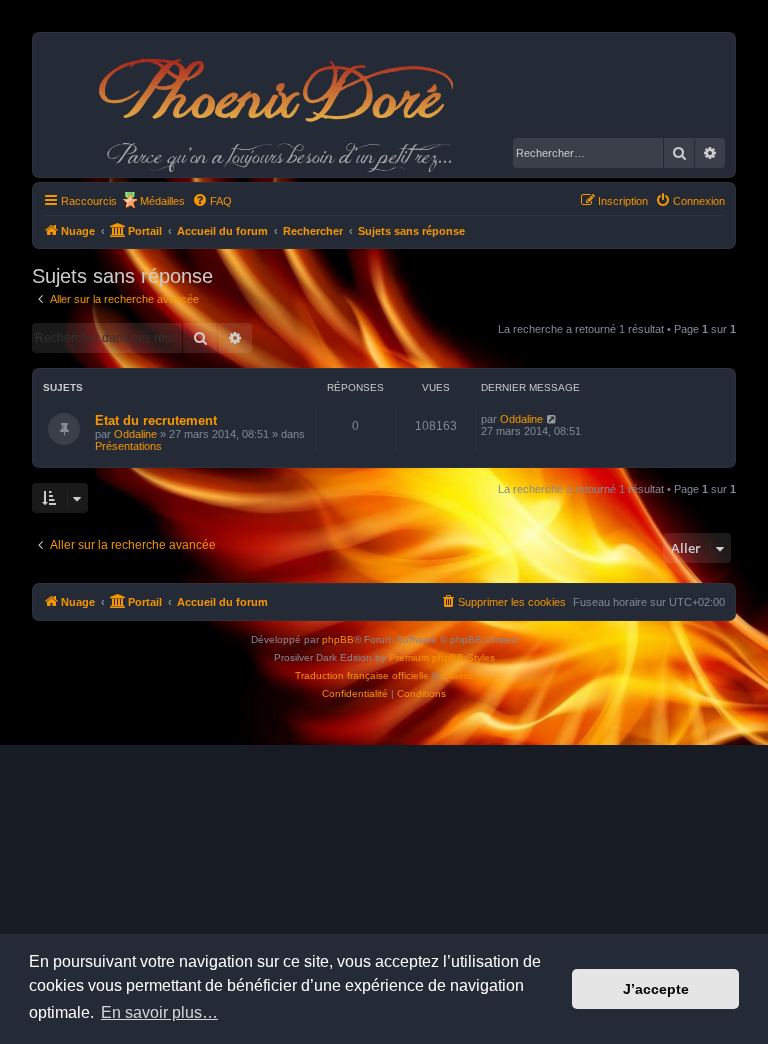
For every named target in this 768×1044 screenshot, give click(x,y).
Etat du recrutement (156, 420)
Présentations (128, 446)
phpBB (338, 639)
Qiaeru (457, 675)
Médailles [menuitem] (162, 201)
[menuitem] (212, 201)
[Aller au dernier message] (552, 419)
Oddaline (135, 434)
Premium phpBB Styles (442, 657)
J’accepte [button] (656, 989)
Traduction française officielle (362, 675)
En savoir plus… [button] (159, 1012)
